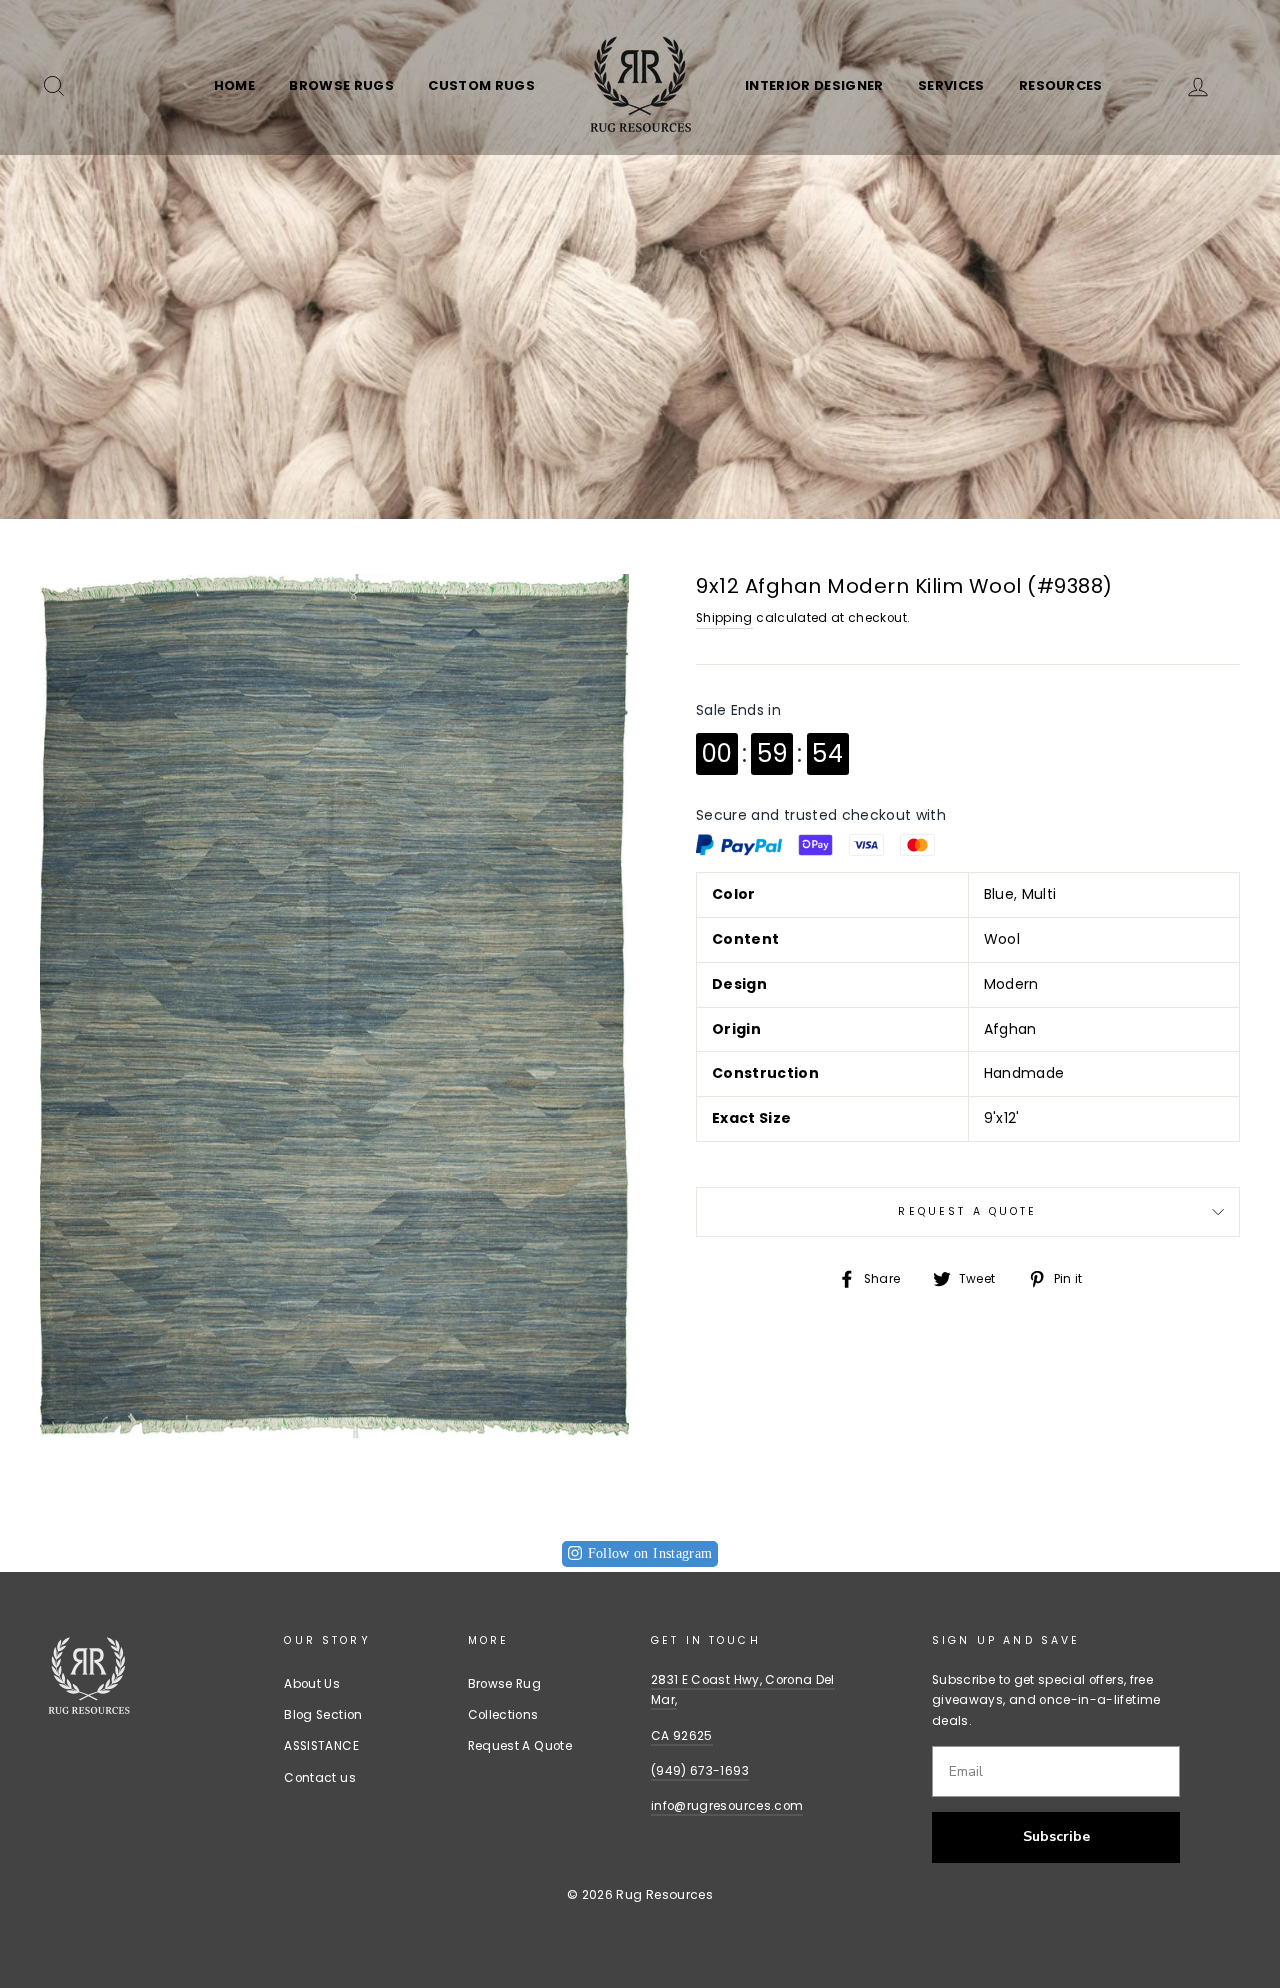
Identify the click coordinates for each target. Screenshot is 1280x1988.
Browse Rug (505, 1684)
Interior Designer (814, 85)
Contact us (320, 1778)
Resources (1061, 85)
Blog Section (323, 1715)
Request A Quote (967, 1211)
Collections (503, 1715)
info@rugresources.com (727, 1806)
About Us (312, 1684)
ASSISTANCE (321, 1746)
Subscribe (1056, 1836)
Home (234, 85)
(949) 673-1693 (700, 1771)
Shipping (724, 618)
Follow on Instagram (650, 1553)
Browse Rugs (341, 85)
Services (951, 85)
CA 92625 (682, 1736)
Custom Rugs (481, 85)
